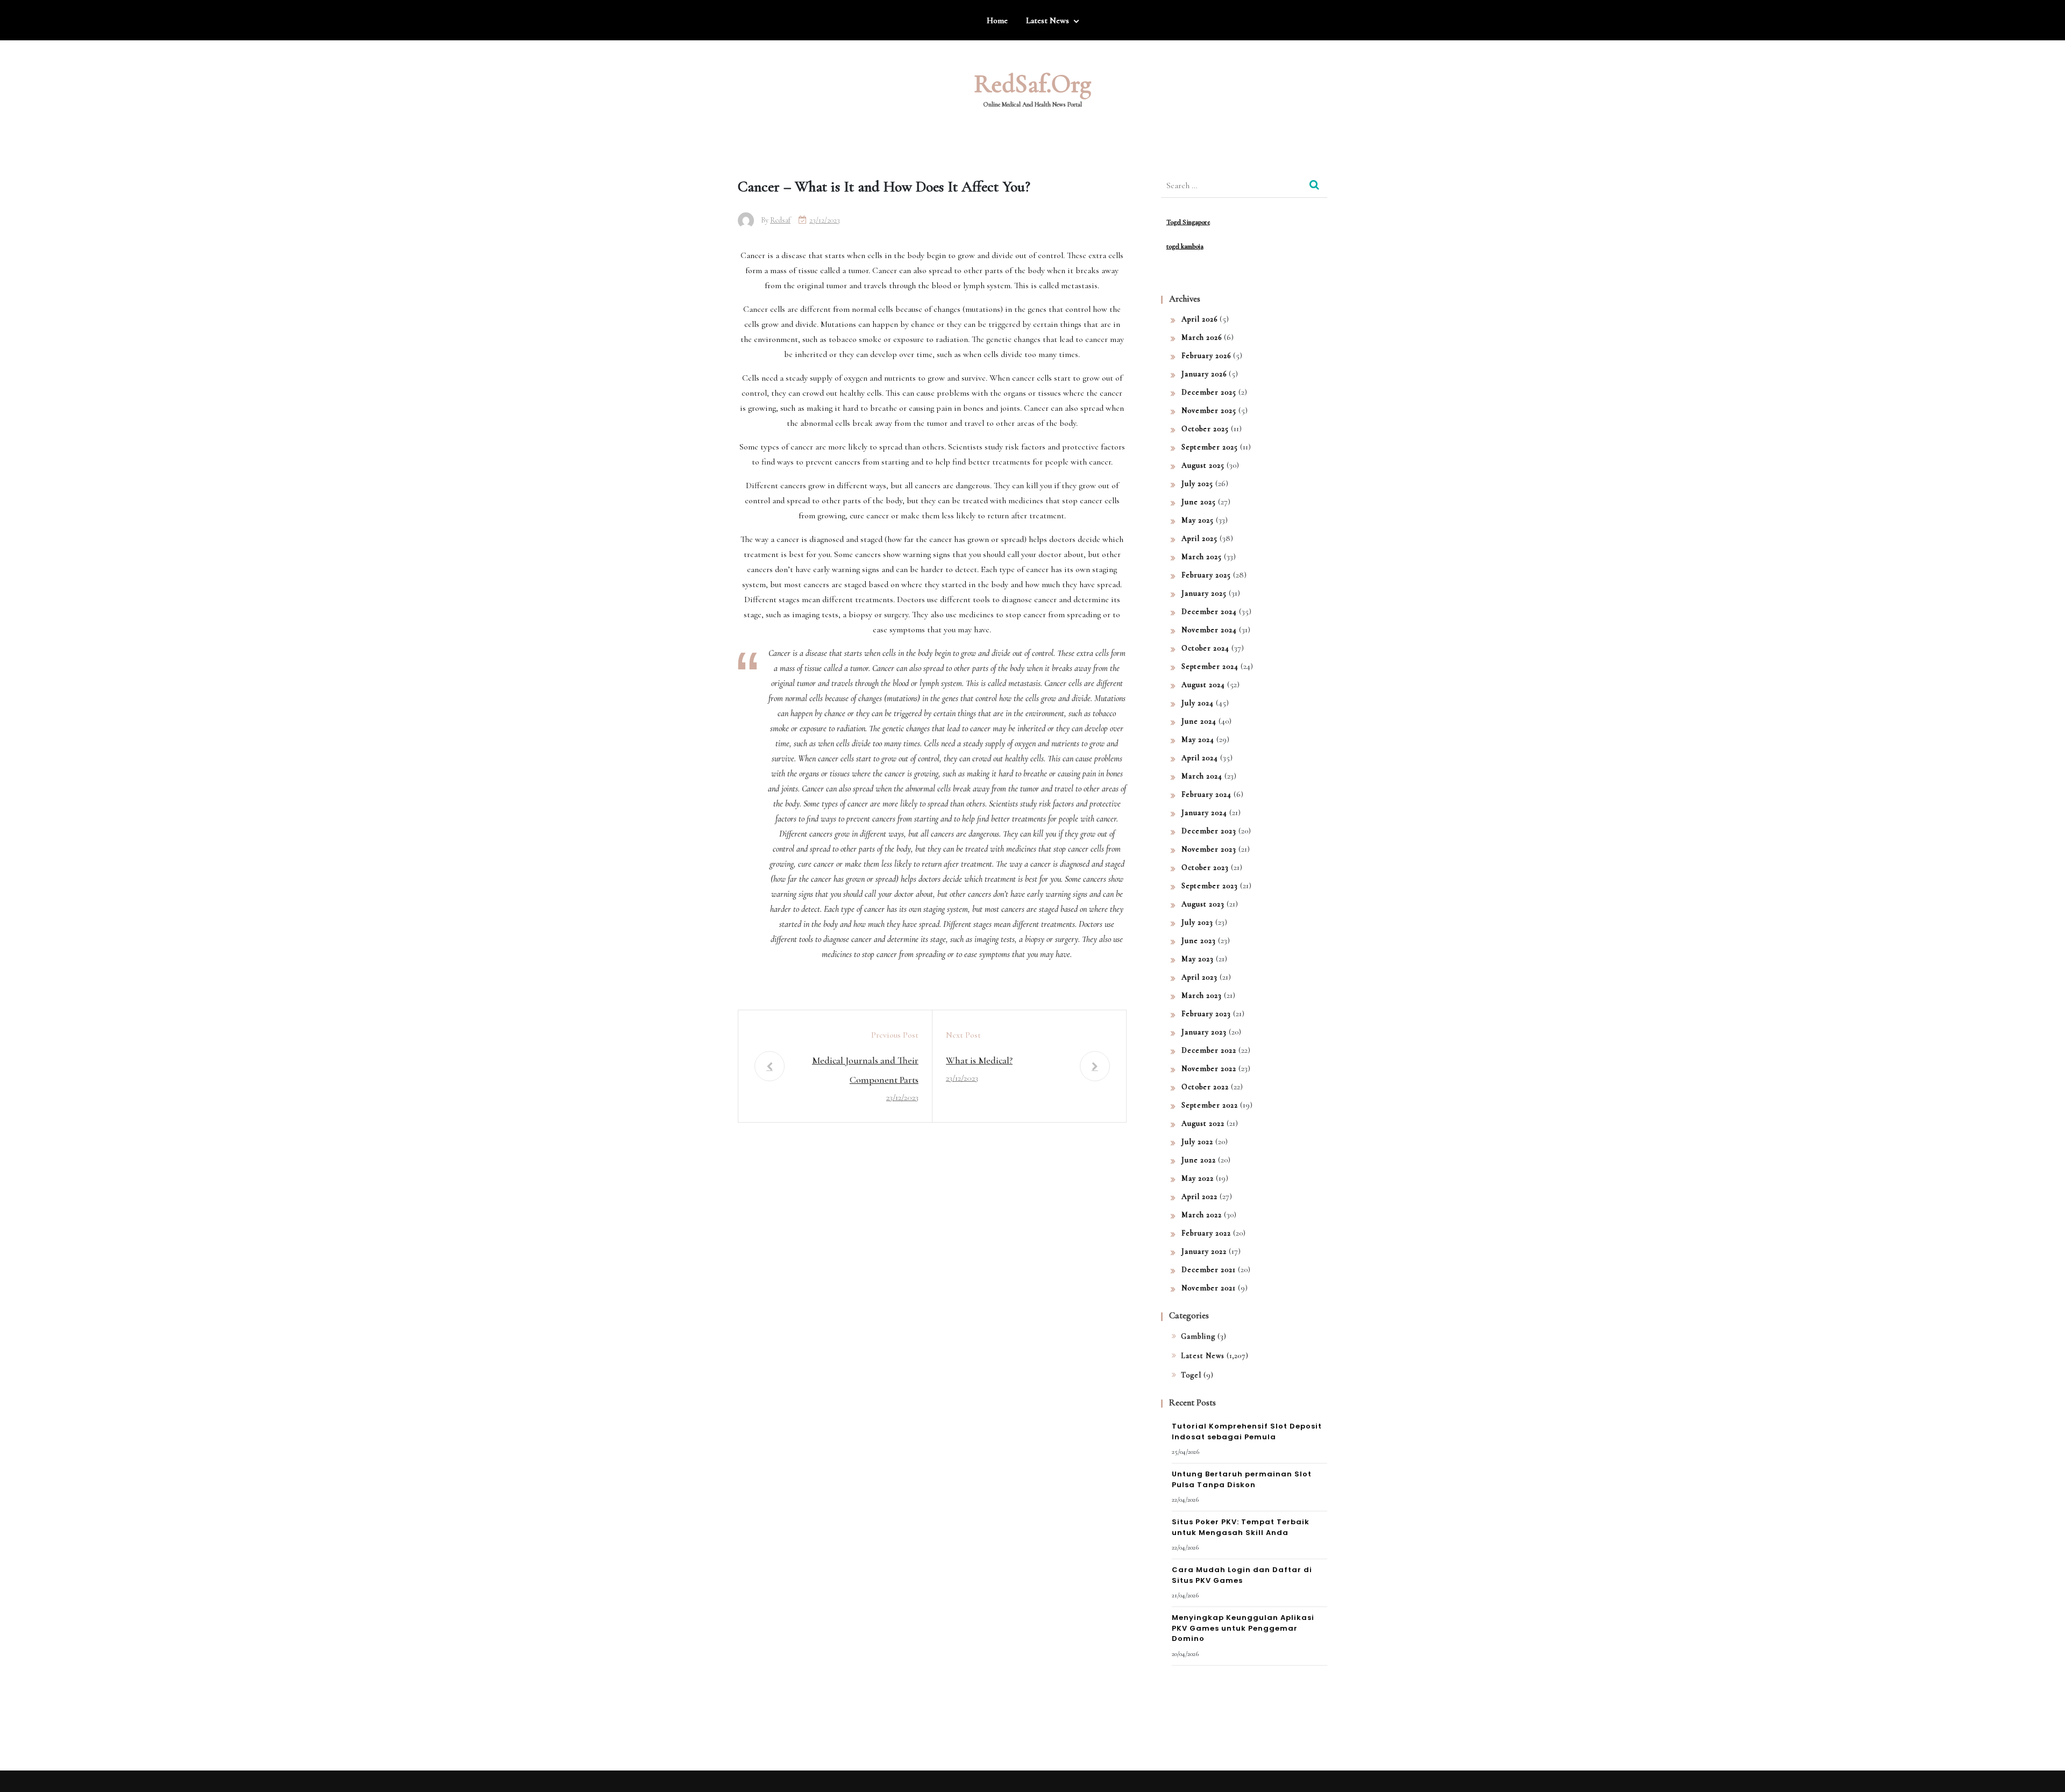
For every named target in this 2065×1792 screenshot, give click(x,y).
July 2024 (1198, 703)
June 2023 (1199, 941)
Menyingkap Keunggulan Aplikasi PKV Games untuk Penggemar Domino (1243, 1628)
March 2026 (1202, 337)
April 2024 (1200, 758)
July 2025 (1197, 484)
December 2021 (1209, 1270)
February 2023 (1206, 1014)
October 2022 (1205, 1087)
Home (997, 20)
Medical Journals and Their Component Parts (865, 1070)
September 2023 (1210, 886)
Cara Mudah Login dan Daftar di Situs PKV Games (1242, 1575)
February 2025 (1206, 575)
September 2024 (1210, 666)
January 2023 (1204, 1032)
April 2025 (1199, 538)
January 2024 (1204, 813)
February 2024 (1206, 794)
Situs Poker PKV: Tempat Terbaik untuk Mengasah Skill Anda (1241, 1527)
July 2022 (1197, 1142)
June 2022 (1199, 1160)
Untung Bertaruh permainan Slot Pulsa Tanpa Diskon (1242, 1479)
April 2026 (1199, 319)
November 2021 (1209, 1288)
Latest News (1048, 20)
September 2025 (1210, 447)
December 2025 (1209, 392)
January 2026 (1204, 374)
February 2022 (1206, 1233)
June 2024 (1199, 721)
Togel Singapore (1188, 222)
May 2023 (1198, 959)
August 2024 (1203, 685)
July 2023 (1197, 922)
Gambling (1198, 1336)
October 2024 (1205, 648)
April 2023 (1199, 977)
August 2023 (1203, 904)
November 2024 (1209, 630)
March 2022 (1202, 1215)
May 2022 (1198, 1178)
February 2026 (1206, 356)
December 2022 (1209, 1050)
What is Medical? (979, 1060)
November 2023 (1209, 849)
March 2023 (1202, 995)
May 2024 (1198, 740)
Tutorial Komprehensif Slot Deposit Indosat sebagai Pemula (1247, 1432)
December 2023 (1209, 831)
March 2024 (1202, 776)
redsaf (780, 220)
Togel (1191, 1375)
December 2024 (1209, 612)
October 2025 (1205, 429)
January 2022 (1204, 1251)
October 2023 (1205, 868)
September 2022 (1210, 1105)
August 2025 (1203, 465)
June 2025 (1199, 502)
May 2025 (1198, 520)
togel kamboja (1185, 246)
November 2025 (1209, 410)
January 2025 (1204, 593)
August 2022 (1203, 1123)
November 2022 (1209, 1069)
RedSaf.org (1032, 84)
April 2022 (1199, 1197)
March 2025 (1202, 557)
